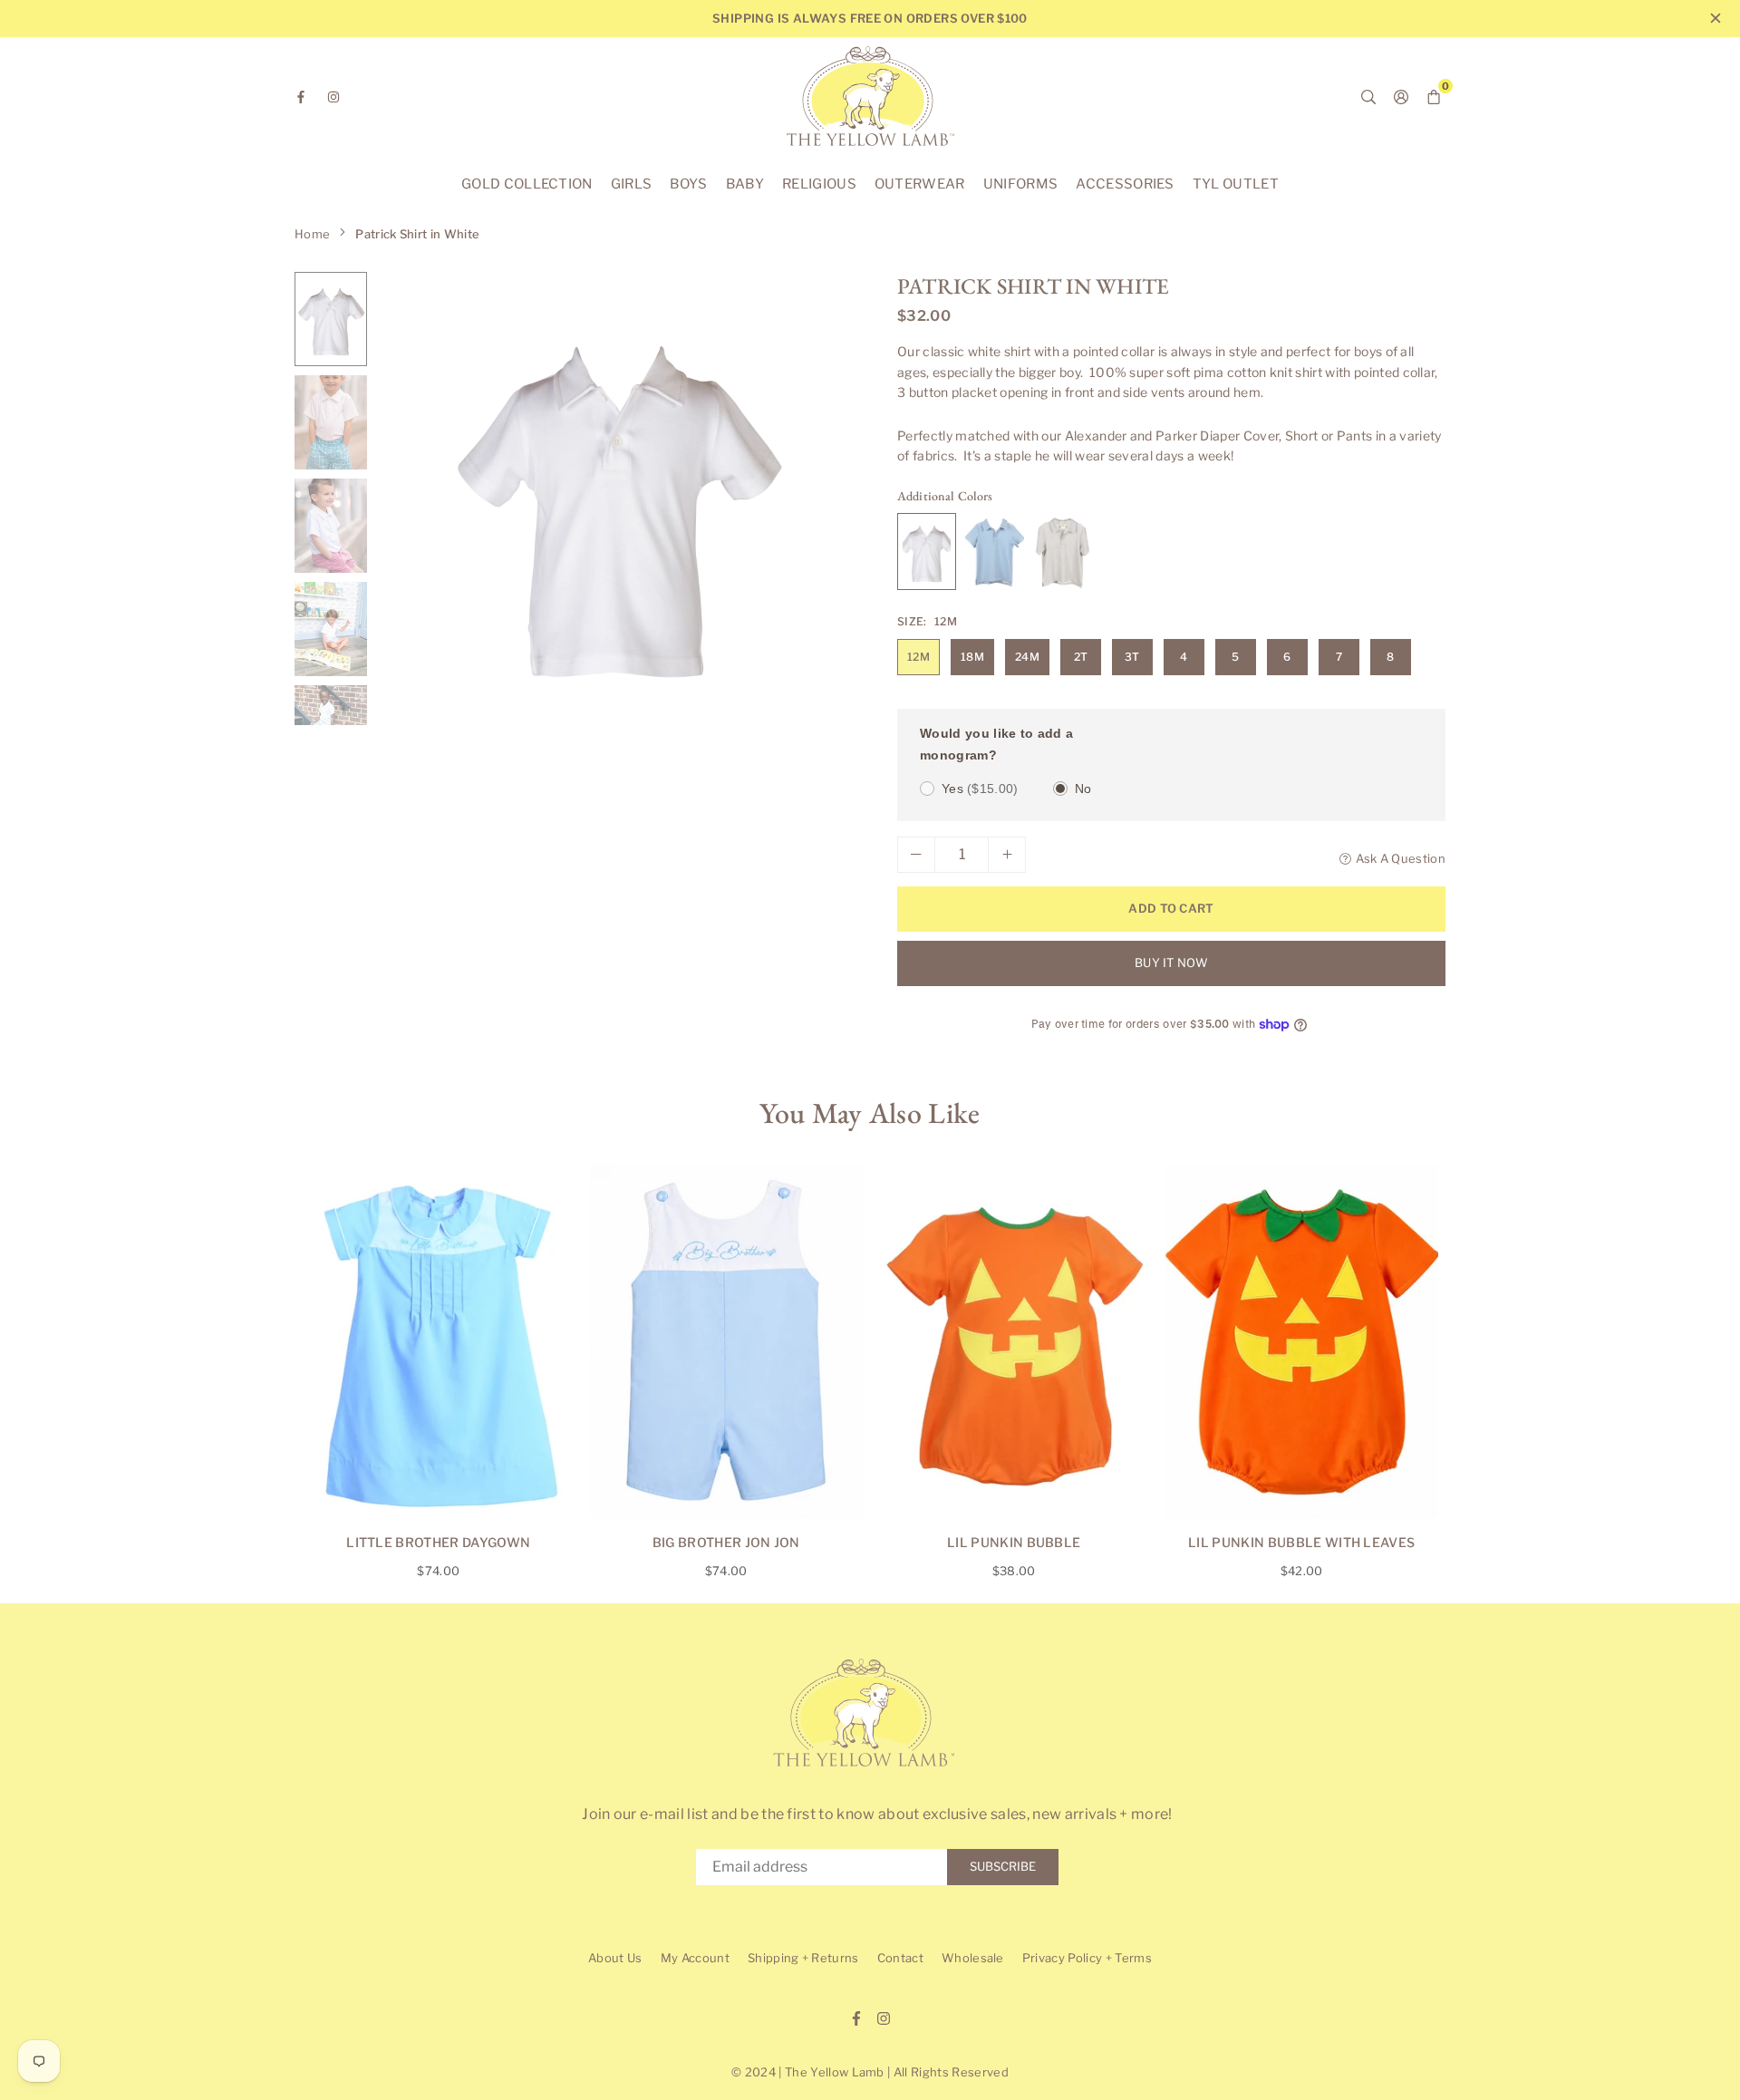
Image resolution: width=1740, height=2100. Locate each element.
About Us (615, 1958)
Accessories (1125, 184)
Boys (688, 184)
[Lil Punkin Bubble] (1015, 1342)
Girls (632, 184)
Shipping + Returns (803, 1958)
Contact (900, 1958)
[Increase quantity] (1007, 855)
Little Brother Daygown (438, 1542)
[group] (616, 498)
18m (972, 657)
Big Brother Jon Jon (726, 1542)
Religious (819, 184)
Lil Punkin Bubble (1014, 1542)
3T (1132, 657)
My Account (695, 1958)
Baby (745, 184)
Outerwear (920, 184)
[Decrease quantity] (916, 855)
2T (1081, 657)
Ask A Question (1401, 858)
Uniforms (1021, 184)
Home (312, 234)
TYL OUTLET (1236, 184)
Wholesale (973, 1958)
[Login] (1401, 96)
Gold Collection (527, 184)
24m (1027, 657)
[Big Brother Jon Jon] (726, 1342)
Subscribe (1003, 1866)
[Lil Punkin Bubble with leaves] (1302, 1342)
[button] (826, 505)
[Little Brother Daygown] (439, 1342)
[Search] (1368, 96)
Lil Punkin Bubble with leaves (1301, 1542)
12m (918, 657)
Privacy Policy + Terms (1087, 1958)
